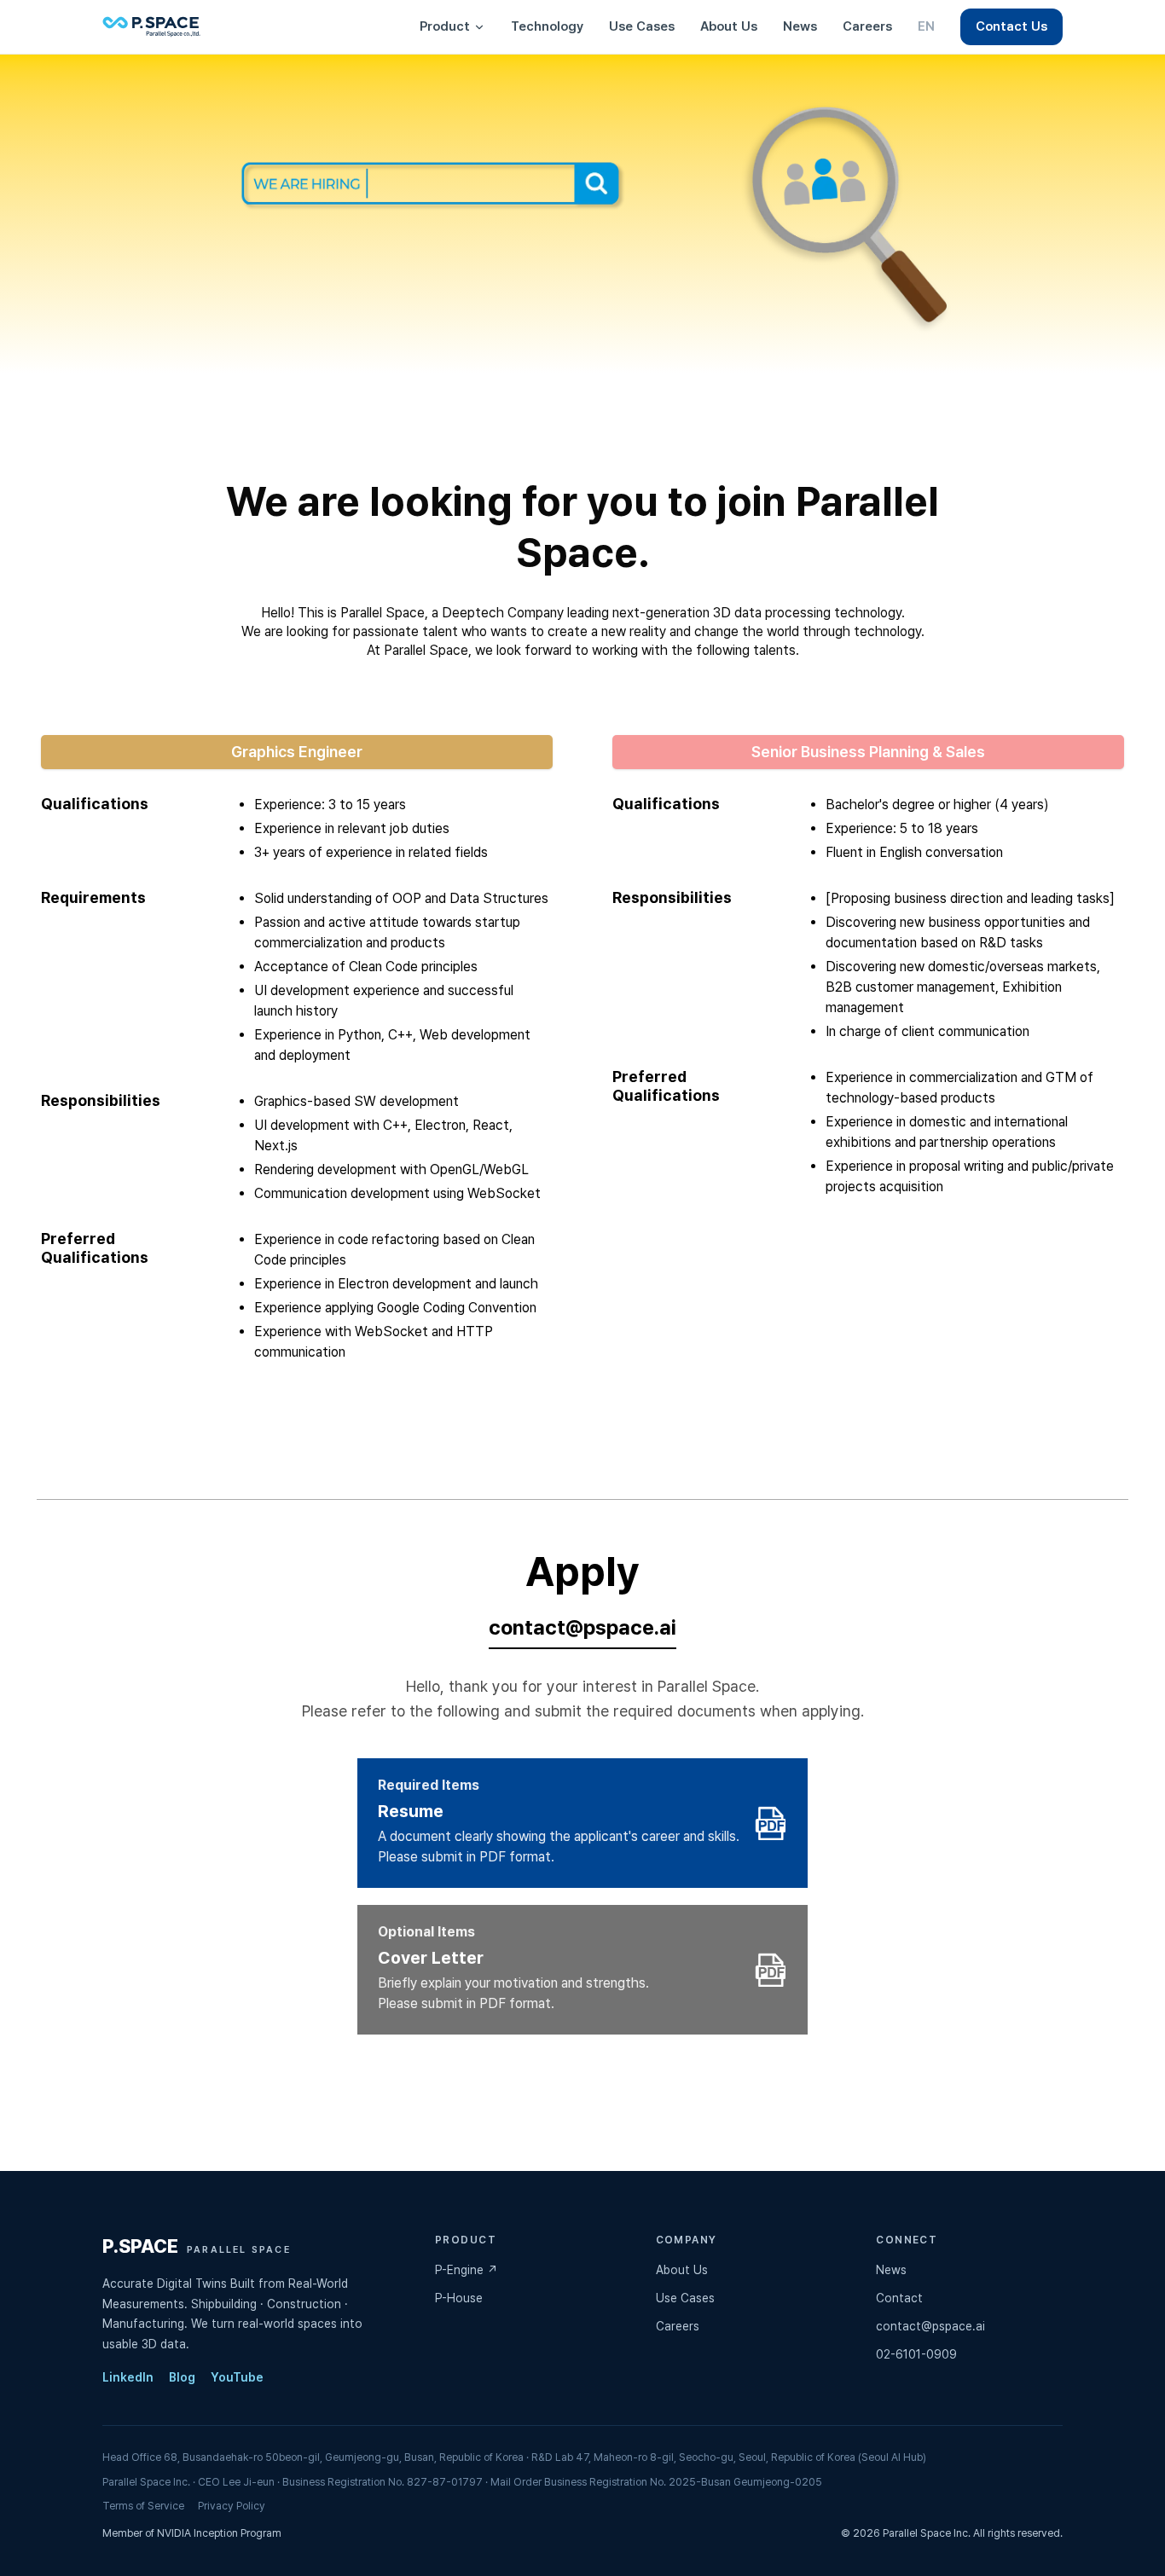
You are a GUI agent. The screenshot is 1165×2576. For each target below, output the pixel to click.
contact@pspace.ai (582, 1627)
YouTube (237, 2377)
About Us (729, 26)
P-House (459, 2298)
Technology (547, 26)
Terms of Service (143, 2506)
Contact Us (1011, 26)
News (800, 26)
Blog (182, 2377)
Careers (867, 26)
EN (926, 26)
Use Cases (642, 26)
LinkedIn (128, 2377)
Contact (899, 2298)
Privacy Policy (232, 2506)
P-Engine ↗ (467, 2270)
